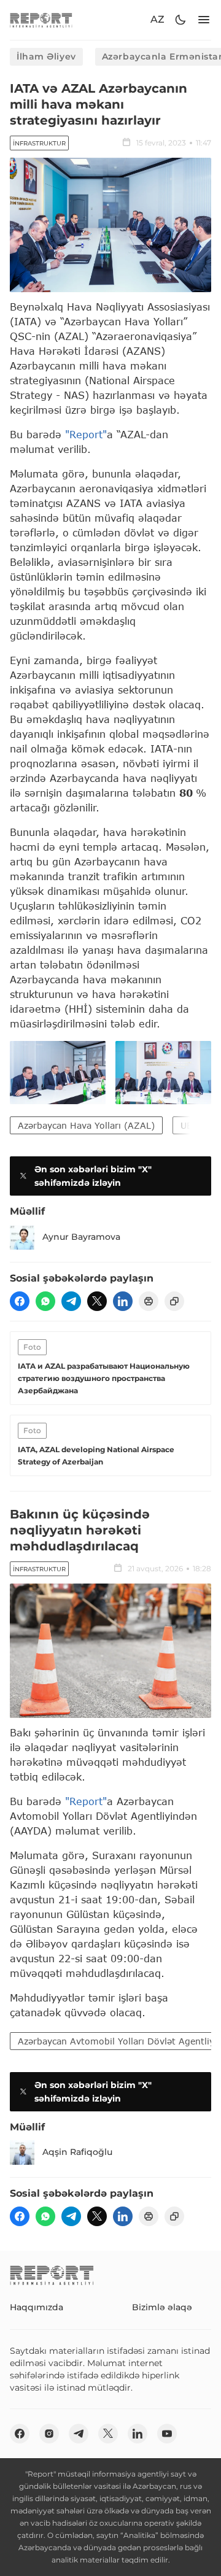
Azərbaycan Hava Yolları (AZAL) (86, 1125)
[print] (149, 1301)
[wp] (45, 1301)
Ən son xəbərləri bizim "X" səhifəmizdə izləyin (93, 1176)
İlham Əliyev (46, 56)
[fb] (20, 1301)
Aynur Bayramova (81, 1237)
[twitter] (97, 1301)
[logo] (41, 20)
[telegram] (71, 1301)
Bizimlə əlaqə (162, 2307)
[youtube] (167, 2434)
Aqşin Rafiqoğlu (77, 2152)
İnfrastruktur (39, 143)
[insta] (49, 2434)
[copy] (174, 1301)
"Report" (86, 434)
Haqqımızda (37, 2307)
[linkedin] (123, 1301)
